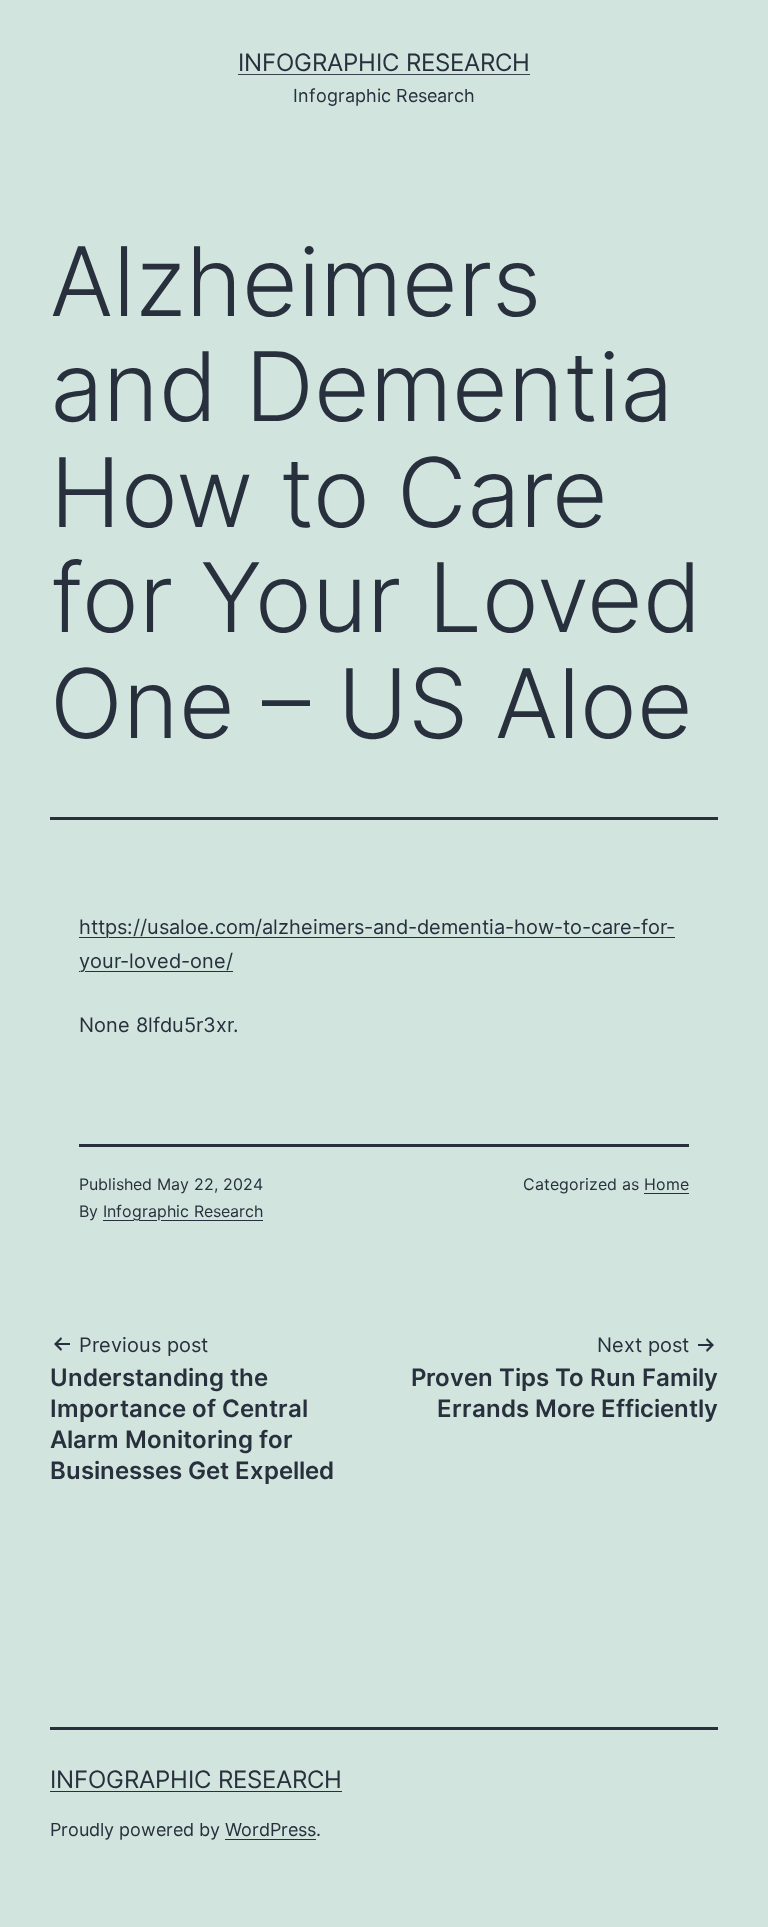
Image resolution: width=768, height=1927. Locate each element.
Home (666, 1184)
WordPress (270, 1829)
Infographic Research (384, 62)
